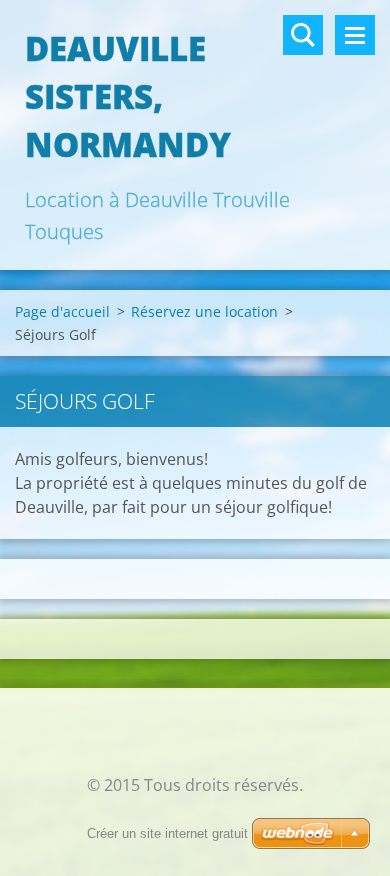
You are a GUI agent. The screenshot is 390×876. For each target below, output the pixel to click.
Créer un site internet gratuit (167, 833)
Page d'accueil (62, 311)
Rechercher (303, 35)
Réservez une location (204, 311)
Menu (355, 35)
